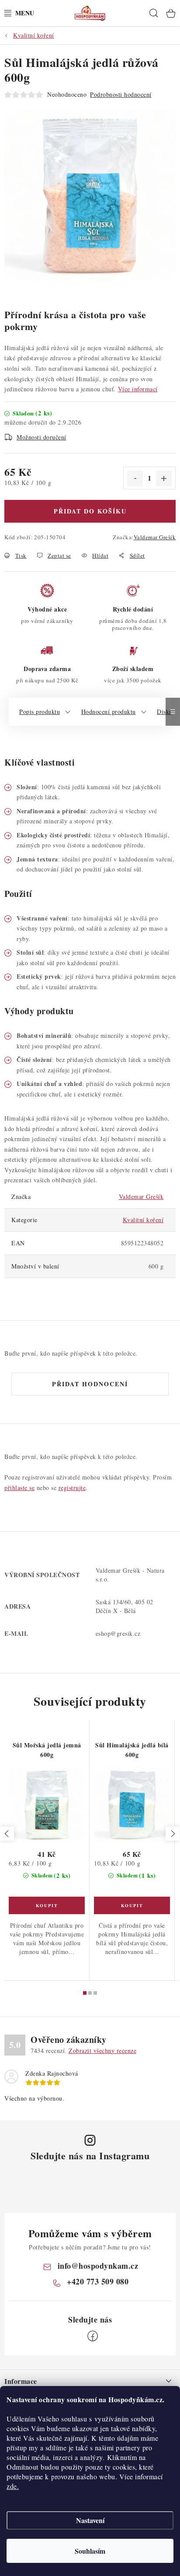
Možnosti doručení (42, 437)
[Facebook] (93, 2336)
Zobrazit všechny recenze (102, 2051)
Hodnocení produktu (109, 712)
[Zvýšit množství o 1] (164, 478)
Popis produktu (40, 712)
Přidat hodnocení (90, 1384)
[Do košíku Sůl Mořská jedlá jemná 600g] (47, 1905)
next (173, 1834)
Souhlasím (90, 2551)
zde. (13, 2486)
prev (7, 1834)
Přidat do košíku (90, 511)
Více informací (138, 389)
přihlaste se (19, 1488)
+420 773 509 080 (98, 2281)
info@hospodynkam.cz (98, 2266)
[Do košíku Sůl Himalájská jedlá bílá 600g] (132, 1905)
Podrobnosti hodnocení (121, 94)
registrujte (72, 1488)
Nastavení (90, 2520)
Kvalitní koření (143, 1220)
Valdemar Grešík (155, 537)
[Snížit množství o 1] (135, 478)
